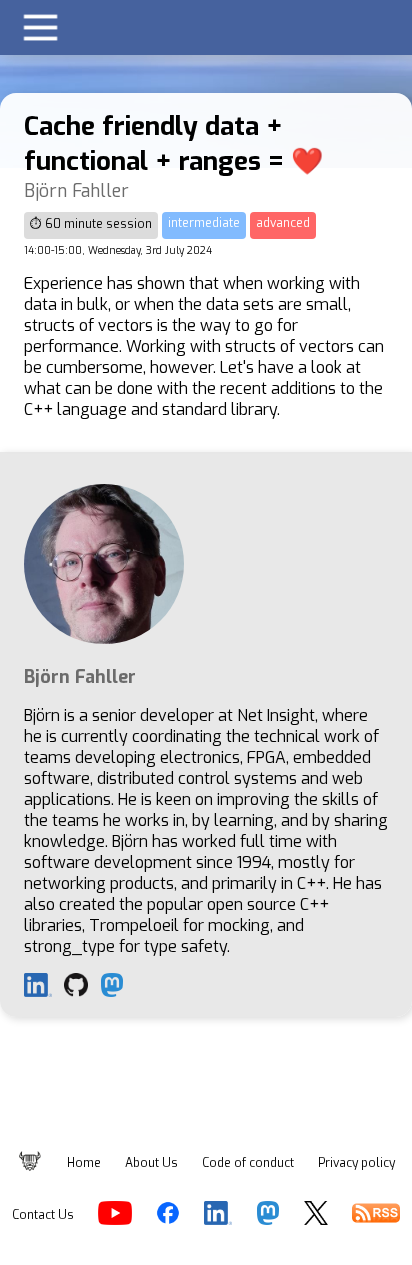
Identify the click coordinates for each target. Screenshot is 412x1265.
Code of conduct (248, 1163)
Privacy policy (356, 1163)
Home (84, 1163)
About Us (151, 1163)
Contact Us (43, 1215)
